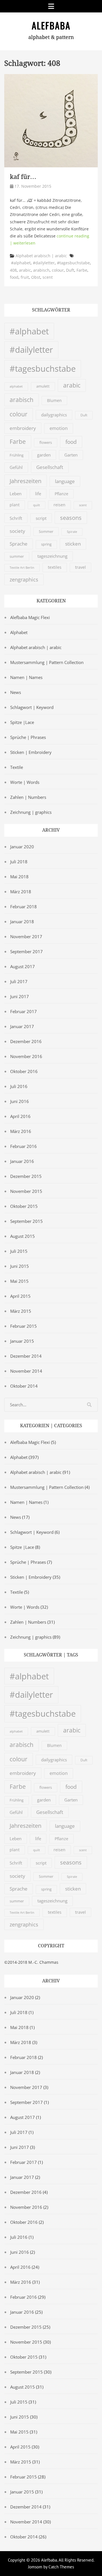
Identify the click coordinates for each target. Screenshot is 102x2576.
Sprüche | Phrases (28, 737)
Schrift (16, 518)
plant (15, 505)
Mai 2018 (19, 877)
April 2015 (20, 1296)
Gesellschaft (50, 467)
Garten (71, 455)
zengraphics (24, 579)
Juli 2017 (19, 981)
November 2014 (26, 1371)
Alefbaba (51, 25)
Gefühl (16, 467)
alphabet (16, 386)
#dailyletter (44, 263)
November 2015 (26, 1191)
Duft (70, 270)
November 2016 (26, 1056)
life (38, 494)
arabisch (41, 270)
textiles (55, 567)
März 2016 (21, 1131)
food (14, 277)
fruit (25, 277)
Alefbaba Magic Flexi (30, 617)
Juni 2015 (20, 1266)
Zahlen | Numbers (28, 797)
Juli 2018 (19, 862)
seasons (71, 518)
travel (80, 567)
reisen (59, 505)
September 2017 (26, 951)
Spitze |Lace (22, 722)
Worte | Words (25, 782)
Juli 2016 (19, 1086)
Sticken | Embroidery (31, 752)
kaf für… (23, 177)
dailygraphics (54, 415)
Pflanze (61, 494)
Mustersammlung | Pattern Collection (47, 662)
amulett (43, 386)
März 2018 (21, 892)
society (17, 531)
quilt (37, 505)
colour (58, 270)
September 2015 (26, 1221)
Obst (36, 277)
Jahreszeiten (25, 481)
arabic (25, 270)
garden (44, 455)
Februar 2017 (24, 1011)
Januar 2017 (22, 1026)
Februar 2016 (24, 1146)
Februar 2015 (24, 1326)
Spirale (72, 532)
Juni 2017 (20, 996)
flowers (46, 442)
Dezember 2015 (26, 1176)
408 (13, 270)
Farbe (82, 270)
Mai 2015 (19, 1281)
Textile (17, 767)
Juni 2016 (20, 1101)
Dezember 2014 (26, 1356)
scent (48, 277)
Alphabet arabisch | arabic (41, 256)
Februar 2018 (24, 907)
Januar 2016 (22, 1161)
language (65, 481)
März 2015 (21, 1311)
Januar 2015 (22, 1341)
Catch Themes (61, 2567)
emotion (59, 428)
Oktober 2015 (24, 1206)
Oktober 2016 (24, 1071)
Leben (16, 494)
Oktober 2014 (24, 1386)
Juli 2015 (19, 1251)
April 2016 (20, 1116)
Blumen (54, 401)
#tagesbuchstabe (73, 263)
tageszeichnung (52, 556)
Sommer (46, 531)
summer (17, 556)
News (16, 692)
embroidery (23, 428)
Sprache (19, 544)
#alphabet (21, 263)
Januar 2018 (22, 922)
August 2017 (23, 966)
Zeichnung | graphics (31, 812)
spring (46, 544)
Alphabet (19, 632)
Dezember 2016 (26, 1041)
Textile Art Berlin (22, 568)
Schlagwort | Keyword (32, 707)
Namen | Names (26, 677)
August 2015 (23, 1236)
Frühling (17, 455)
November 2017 (26, 936)
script (41, 518)
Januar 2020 (22, 847)
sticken (73, 544)
